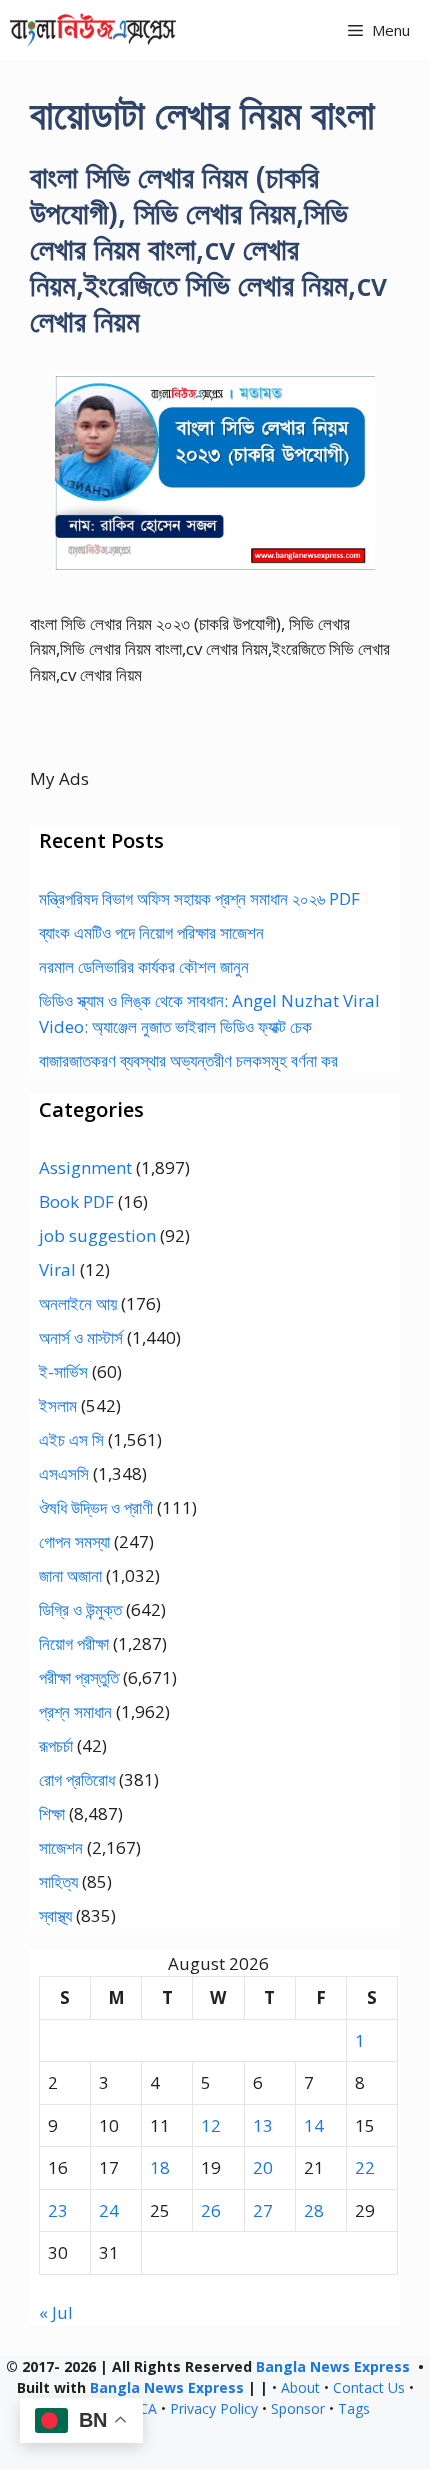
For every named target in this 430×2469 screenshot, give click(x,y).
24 (109, 2210)
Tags (354, 2408)
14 (314, 2125)
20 (263, 2167)
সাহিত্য (58, 1881)
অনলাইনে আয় (78, 1303)
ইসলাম (58, 1405)
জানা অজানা (70, 1575)
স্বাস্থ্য (55, 1915)
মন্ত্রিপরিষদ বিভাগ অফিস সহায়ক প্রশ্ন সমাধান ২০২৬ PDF (199, 898)
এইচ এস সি (71, 1439)
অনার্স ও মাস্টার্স (81, 1337)
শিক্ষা (52, 1813)
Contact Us (369, 2387)
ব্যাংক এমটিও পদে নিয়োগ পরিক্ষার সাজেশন (151, 932)
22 (365, 2167)
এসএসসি (64, 1473)
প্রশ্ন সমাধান (75, 1711)
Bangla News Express (333, 2366)
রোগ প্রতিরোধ (77, 1779)
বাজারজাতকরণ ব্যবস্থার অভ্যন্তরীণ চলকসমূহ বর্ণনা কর (188, 1060)
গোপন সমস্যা (74, 1541)
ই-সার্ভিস (63, 1371)
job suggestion (97, 1235)
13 (263, 2125)
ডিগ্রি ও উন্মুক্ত (80, 1609)
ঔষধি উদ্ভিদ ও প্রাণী (96, 1507)
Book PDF (76, 1201)
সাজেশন (61, 1847)
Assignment (85, 1167)
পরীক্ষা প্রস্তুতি (79, 1677)
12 (211, 2125)
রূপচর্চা (56, 1745)
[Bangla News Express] (93, 30)
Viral (57, 1269)
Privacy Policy (214, 2408)
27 (263, 2210)
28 (314, 2210)
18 (160, 2167)
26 (211, 2210)
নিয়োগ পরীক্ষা (74, 1643)
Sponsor (298, 2408)
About (300, 2387)
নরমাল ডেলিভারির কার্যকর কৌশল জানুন (144, 966)
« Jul (56, 2312)
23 (58, 2210)
